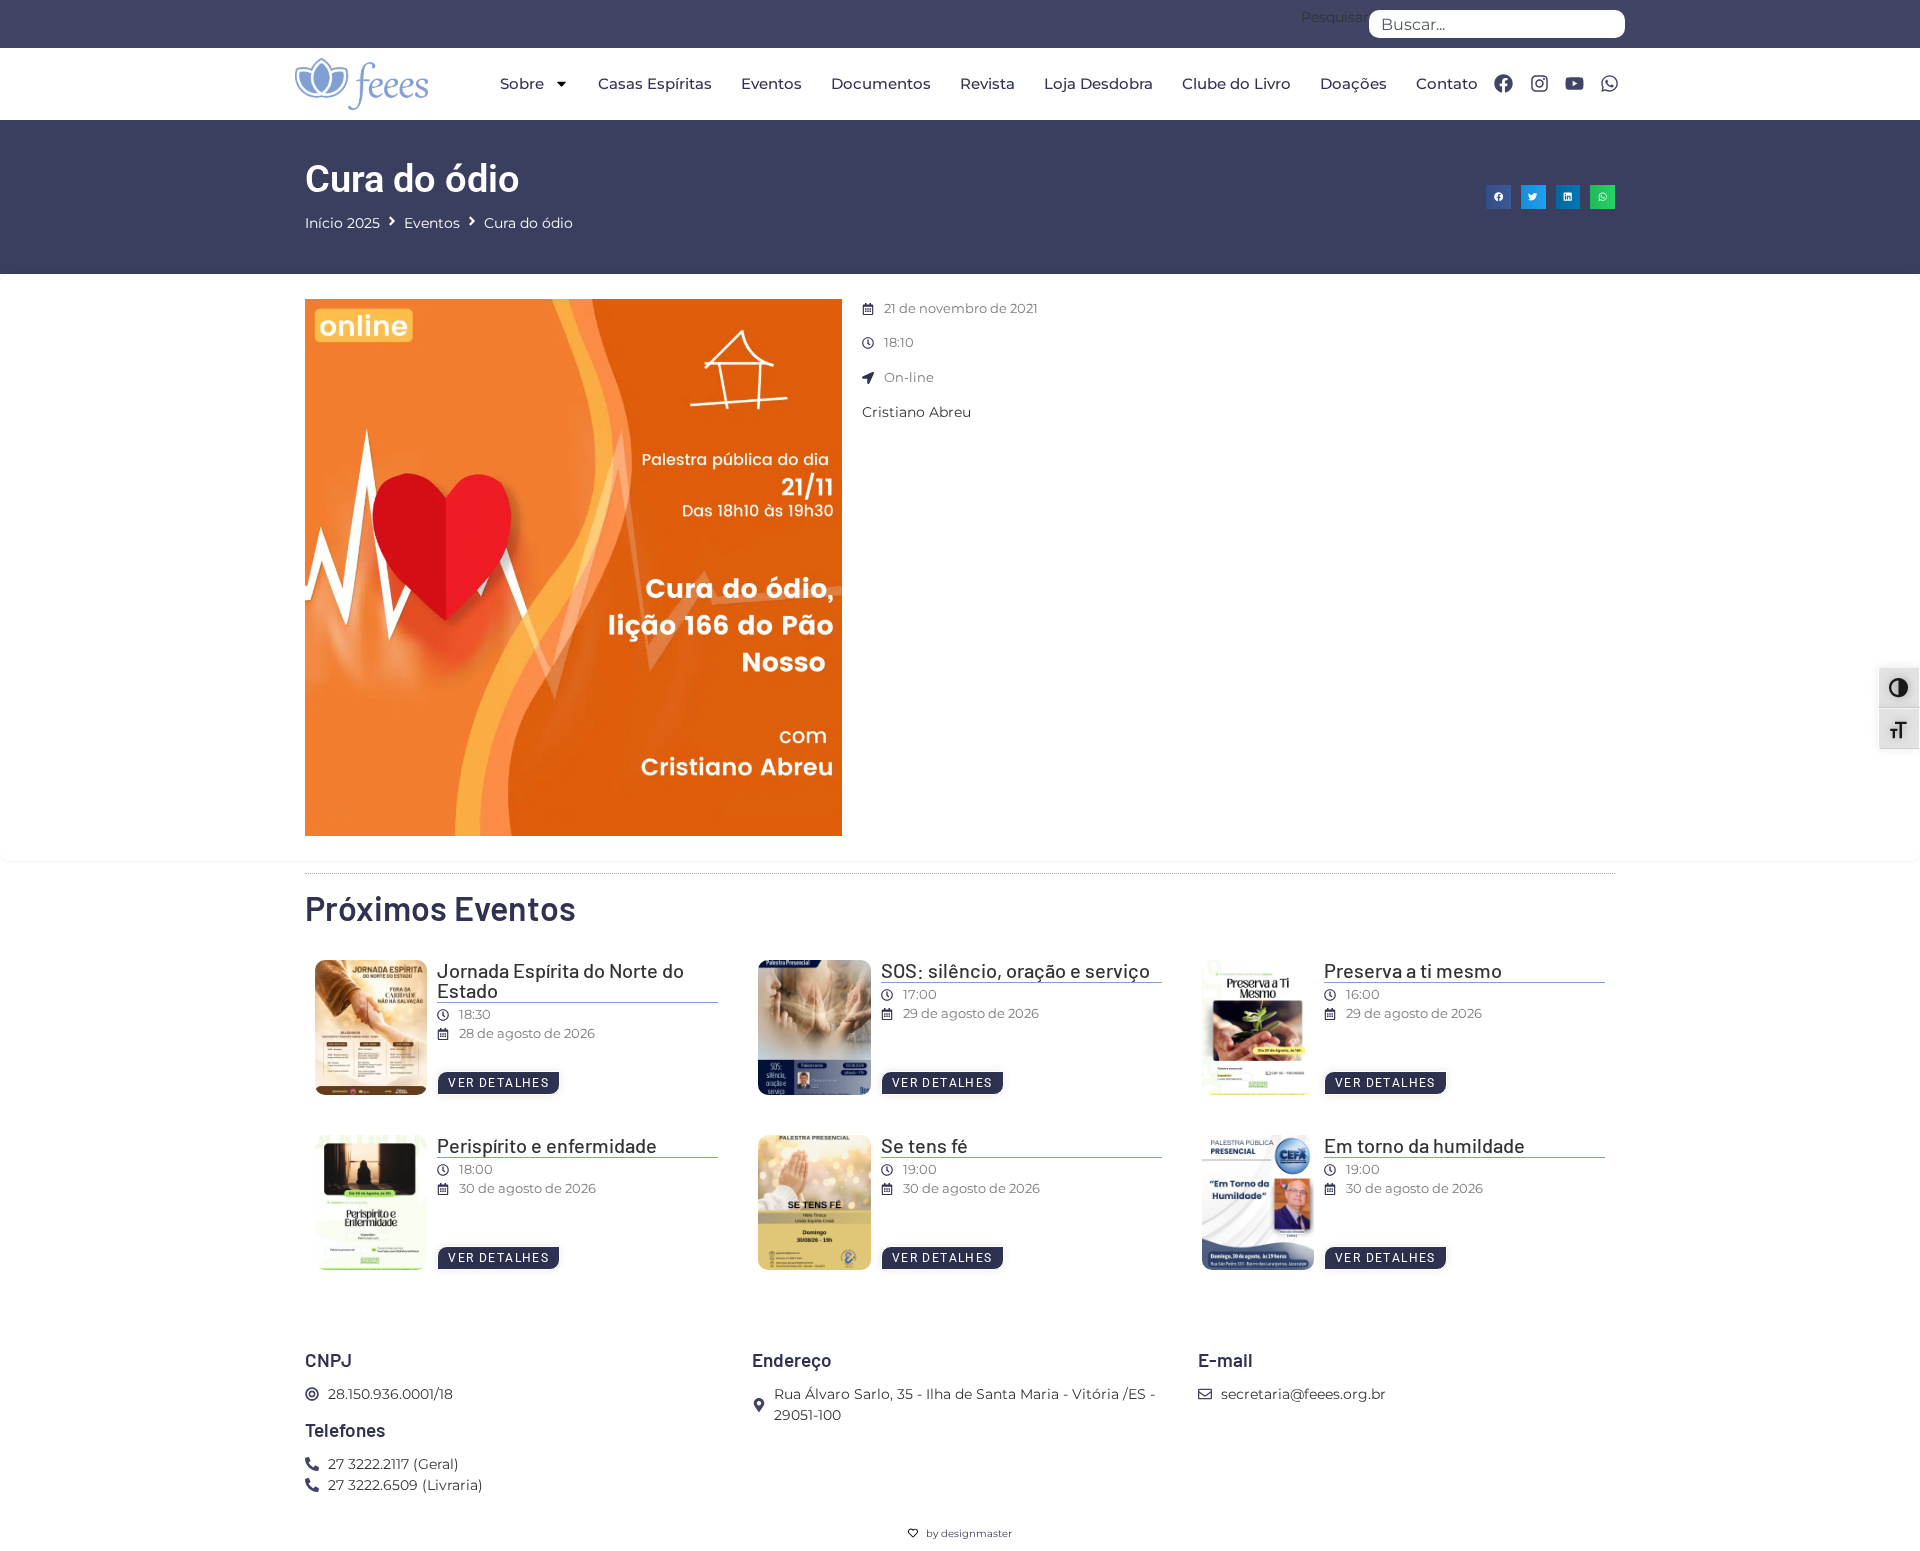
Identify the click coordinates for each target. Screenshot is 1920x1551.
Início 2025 (342, 223)
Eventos (771, 83)
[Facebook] (1503, 84)
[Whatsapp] (1610, 84)
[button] (1498, 197)
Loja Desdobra (1098, 83)
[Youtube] (1574, 84)
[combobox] (1497, 24)
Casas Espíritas (655, 83)
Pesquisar (1335, 18)
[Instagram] (1539, 84)
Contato (1447, 83)
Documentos (881, 83)
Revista (987, 83)
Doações (1353, 83)
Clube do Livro (1236, 83)
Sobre (522, 83)
